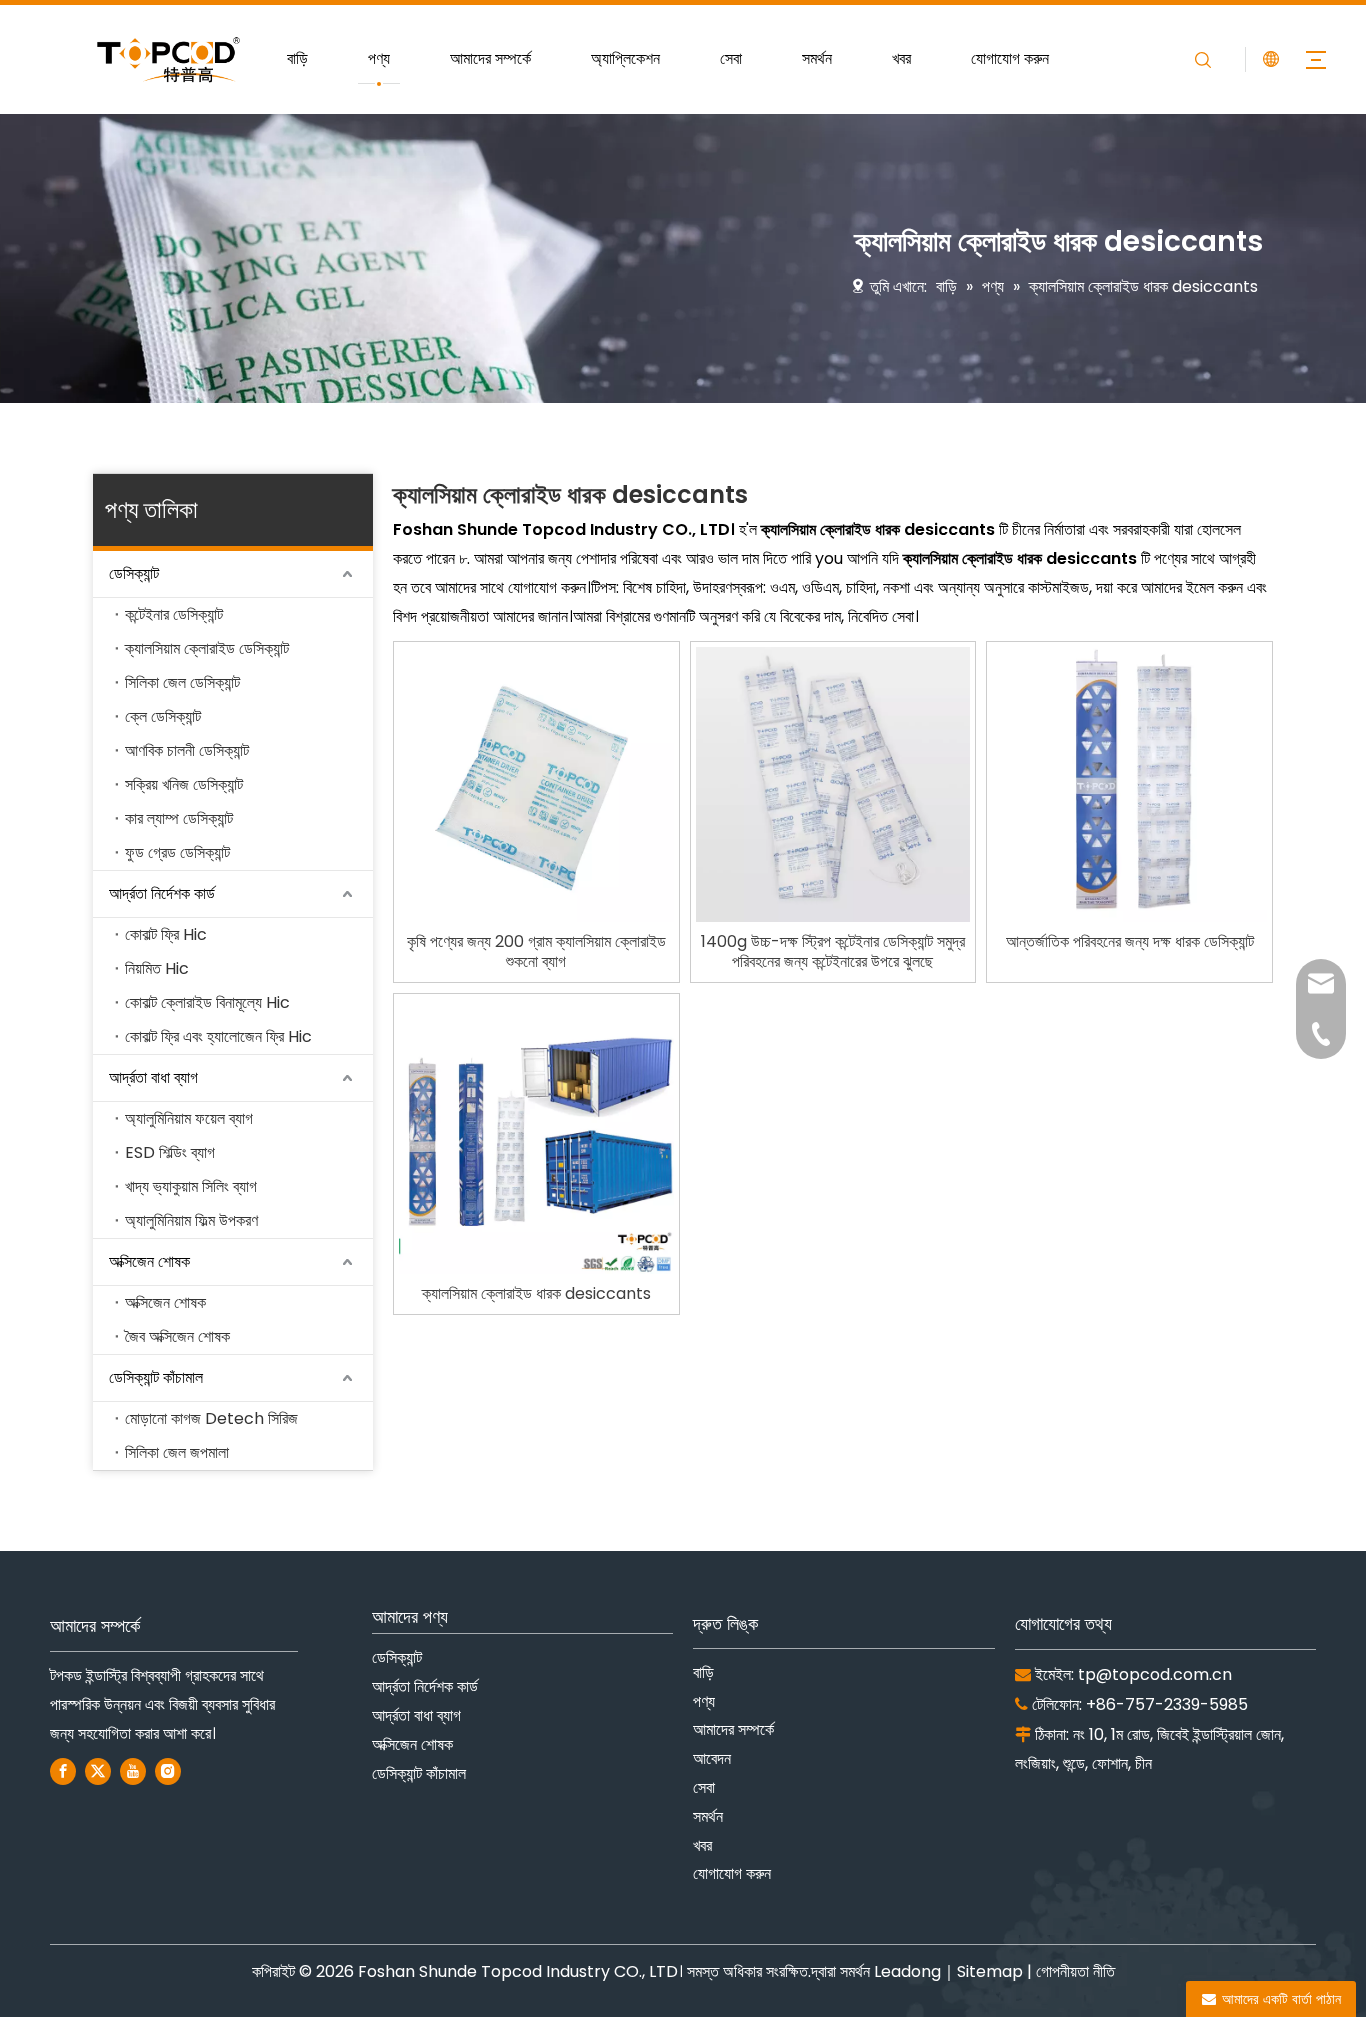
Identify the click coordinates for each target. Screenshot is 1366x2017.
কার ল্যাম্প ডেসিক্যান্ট (179, 818)
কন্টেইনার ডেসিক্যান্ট (174, 614)
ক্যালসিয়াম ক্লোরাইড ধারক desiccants (536, 1294)
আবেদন (712, 1758)
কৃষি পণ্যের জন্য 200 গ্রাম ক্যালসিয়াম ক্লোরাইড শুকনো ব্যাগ (536, 952)
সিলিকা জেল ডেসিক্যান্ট (182, 682)
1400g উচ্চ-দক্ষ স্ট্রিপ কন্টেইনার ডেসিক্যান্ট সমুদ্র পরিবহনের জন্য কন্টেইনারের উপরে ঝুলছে (833, 952)
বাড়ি (297, 58)
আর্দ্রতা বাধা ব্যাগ (153, 1077)
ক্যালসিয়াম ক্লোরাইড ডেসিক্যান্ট (207, 648)
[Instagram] (168, 1771)
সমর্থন (817, 58)
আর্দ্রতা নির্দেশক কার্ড (162, 893)
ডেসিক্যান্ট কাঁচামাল (156, 1377)
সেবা (731, 58)
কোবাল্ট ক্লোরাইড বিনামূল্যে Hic (207, 1002)
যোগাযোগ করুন (1010, 58)
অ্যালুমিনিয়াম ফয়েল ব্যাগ (189, 1118)
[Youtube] (133, 1771)
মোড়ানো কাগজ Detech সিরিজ (211, 1418)
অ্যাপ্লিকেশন (625, 58)
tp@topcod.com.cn (1155, 1674)
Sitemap (990, 1971)
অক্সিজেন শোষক (149, 1261)
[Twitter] (98, 1771)
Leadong (907, 1971)
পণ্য (379, 58)
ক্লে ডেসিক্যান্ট (163, 716)
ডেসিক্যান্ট (134, 573)
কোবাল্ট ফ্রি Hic (166, 934)
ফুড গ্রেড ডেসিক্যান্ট (177, 852)
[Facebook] (63, 1771)
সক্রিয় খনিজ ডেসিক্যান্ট (184, 784)
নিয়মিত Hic (157, 968)
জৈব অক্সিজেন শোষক (177, 1336)
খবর (901, 58)
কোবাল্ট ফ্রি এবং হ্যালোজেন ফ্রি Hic (218, 1036)
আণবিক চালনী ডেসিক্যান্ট (187, 750)
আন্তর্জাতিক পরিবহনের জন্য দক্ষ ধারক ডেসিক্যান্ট (1130, 942)
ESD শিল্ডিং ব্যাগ (170, 1152)
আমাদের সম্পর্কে (490, 58)
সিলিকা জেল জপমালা (177, 1452)
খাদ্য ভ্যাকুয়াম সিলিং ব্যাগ (191, 1186)
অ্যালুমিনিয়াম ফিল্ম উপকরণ (191, 1220)
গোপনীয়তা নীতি (1075, 1971)
